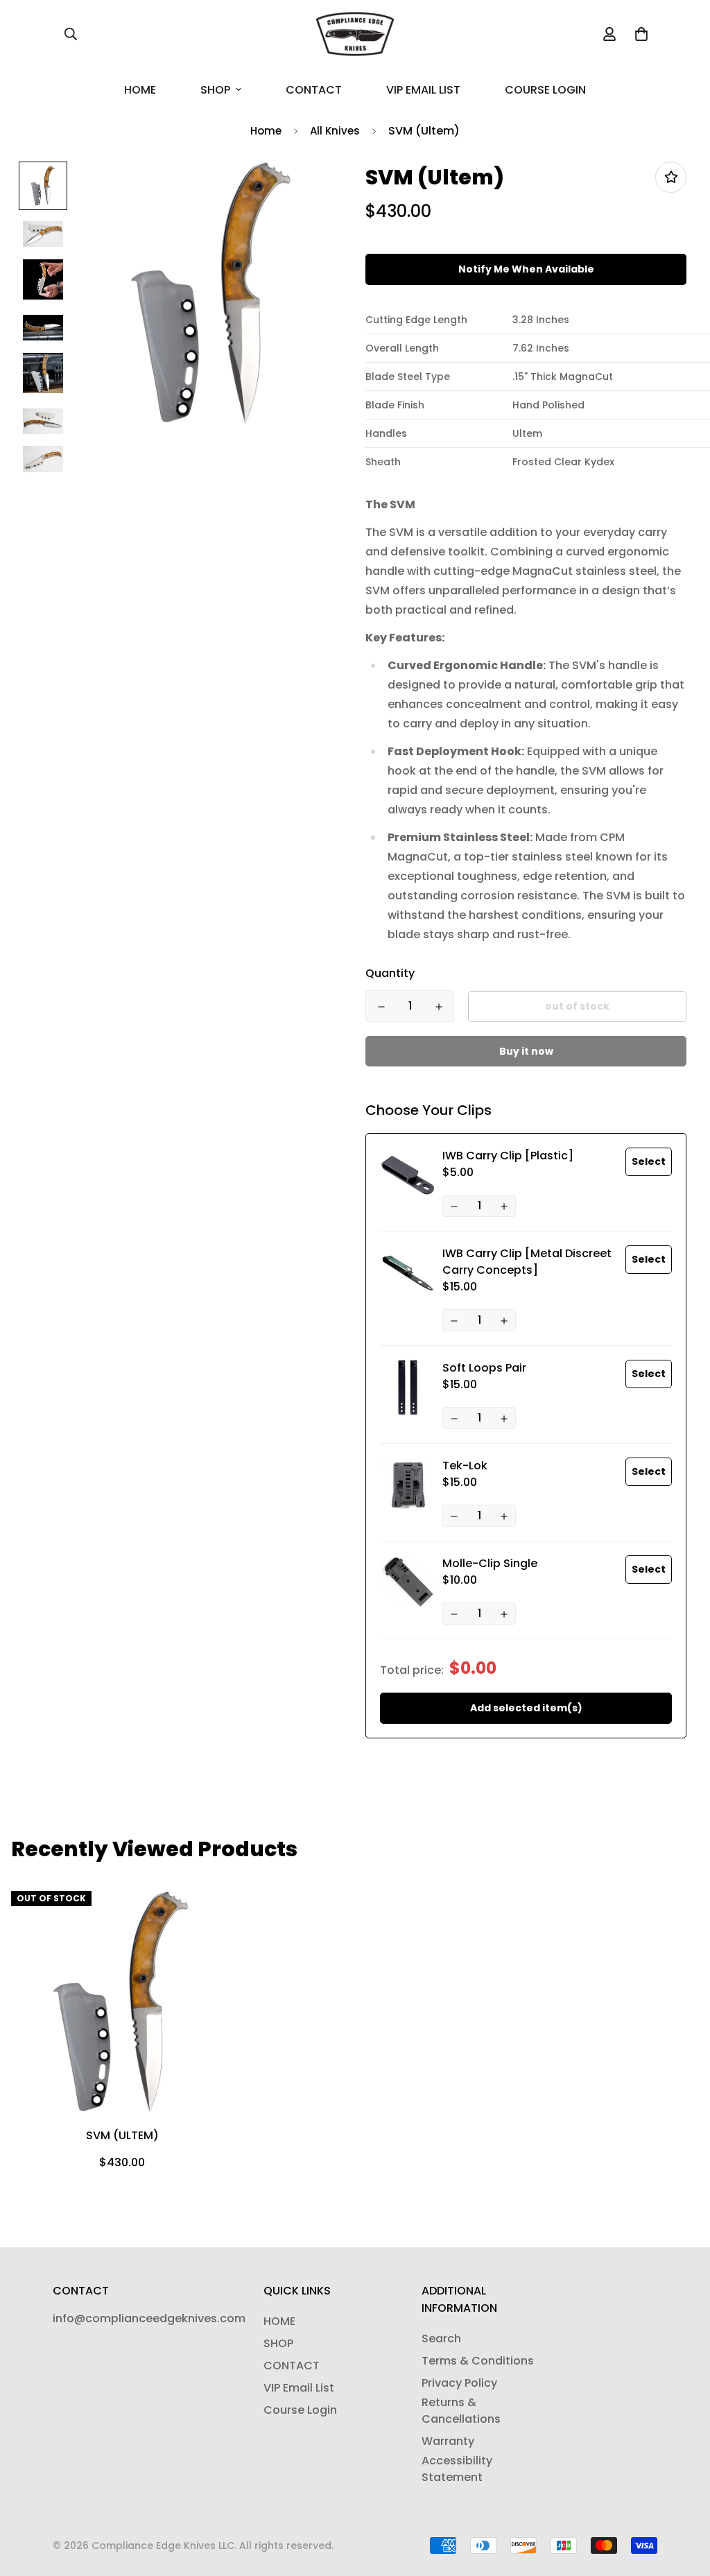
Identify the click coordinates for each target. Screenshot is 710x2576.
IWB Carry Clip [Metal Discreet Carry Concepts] (527, 1262)
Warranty (448, 2441)
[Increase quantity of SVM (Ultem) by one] (439, 1007)
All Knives (335, 131)
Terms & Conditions (478, 2361)
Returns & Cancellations (461, 2411)
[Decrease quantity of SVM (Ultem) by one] (381, 1007)
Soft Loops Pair (484, 1368)
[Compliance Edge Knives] (355, 34)
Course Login (545, 90)
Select (649, 1161)
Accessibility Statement (457, 2469)
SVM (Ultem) (122, 2135)
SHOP (215, 90)
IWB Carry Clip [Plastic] (508, 1156)
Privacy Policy (459, 2383)
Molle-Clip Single (490, 1563)
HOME (140, 90)
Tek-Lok (465, 1466)
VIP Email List (423, 90)
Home (266, 131)
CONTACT (314, 90)
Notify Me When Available (526, 269)
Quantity (390, 973)
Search (441, 2339)
